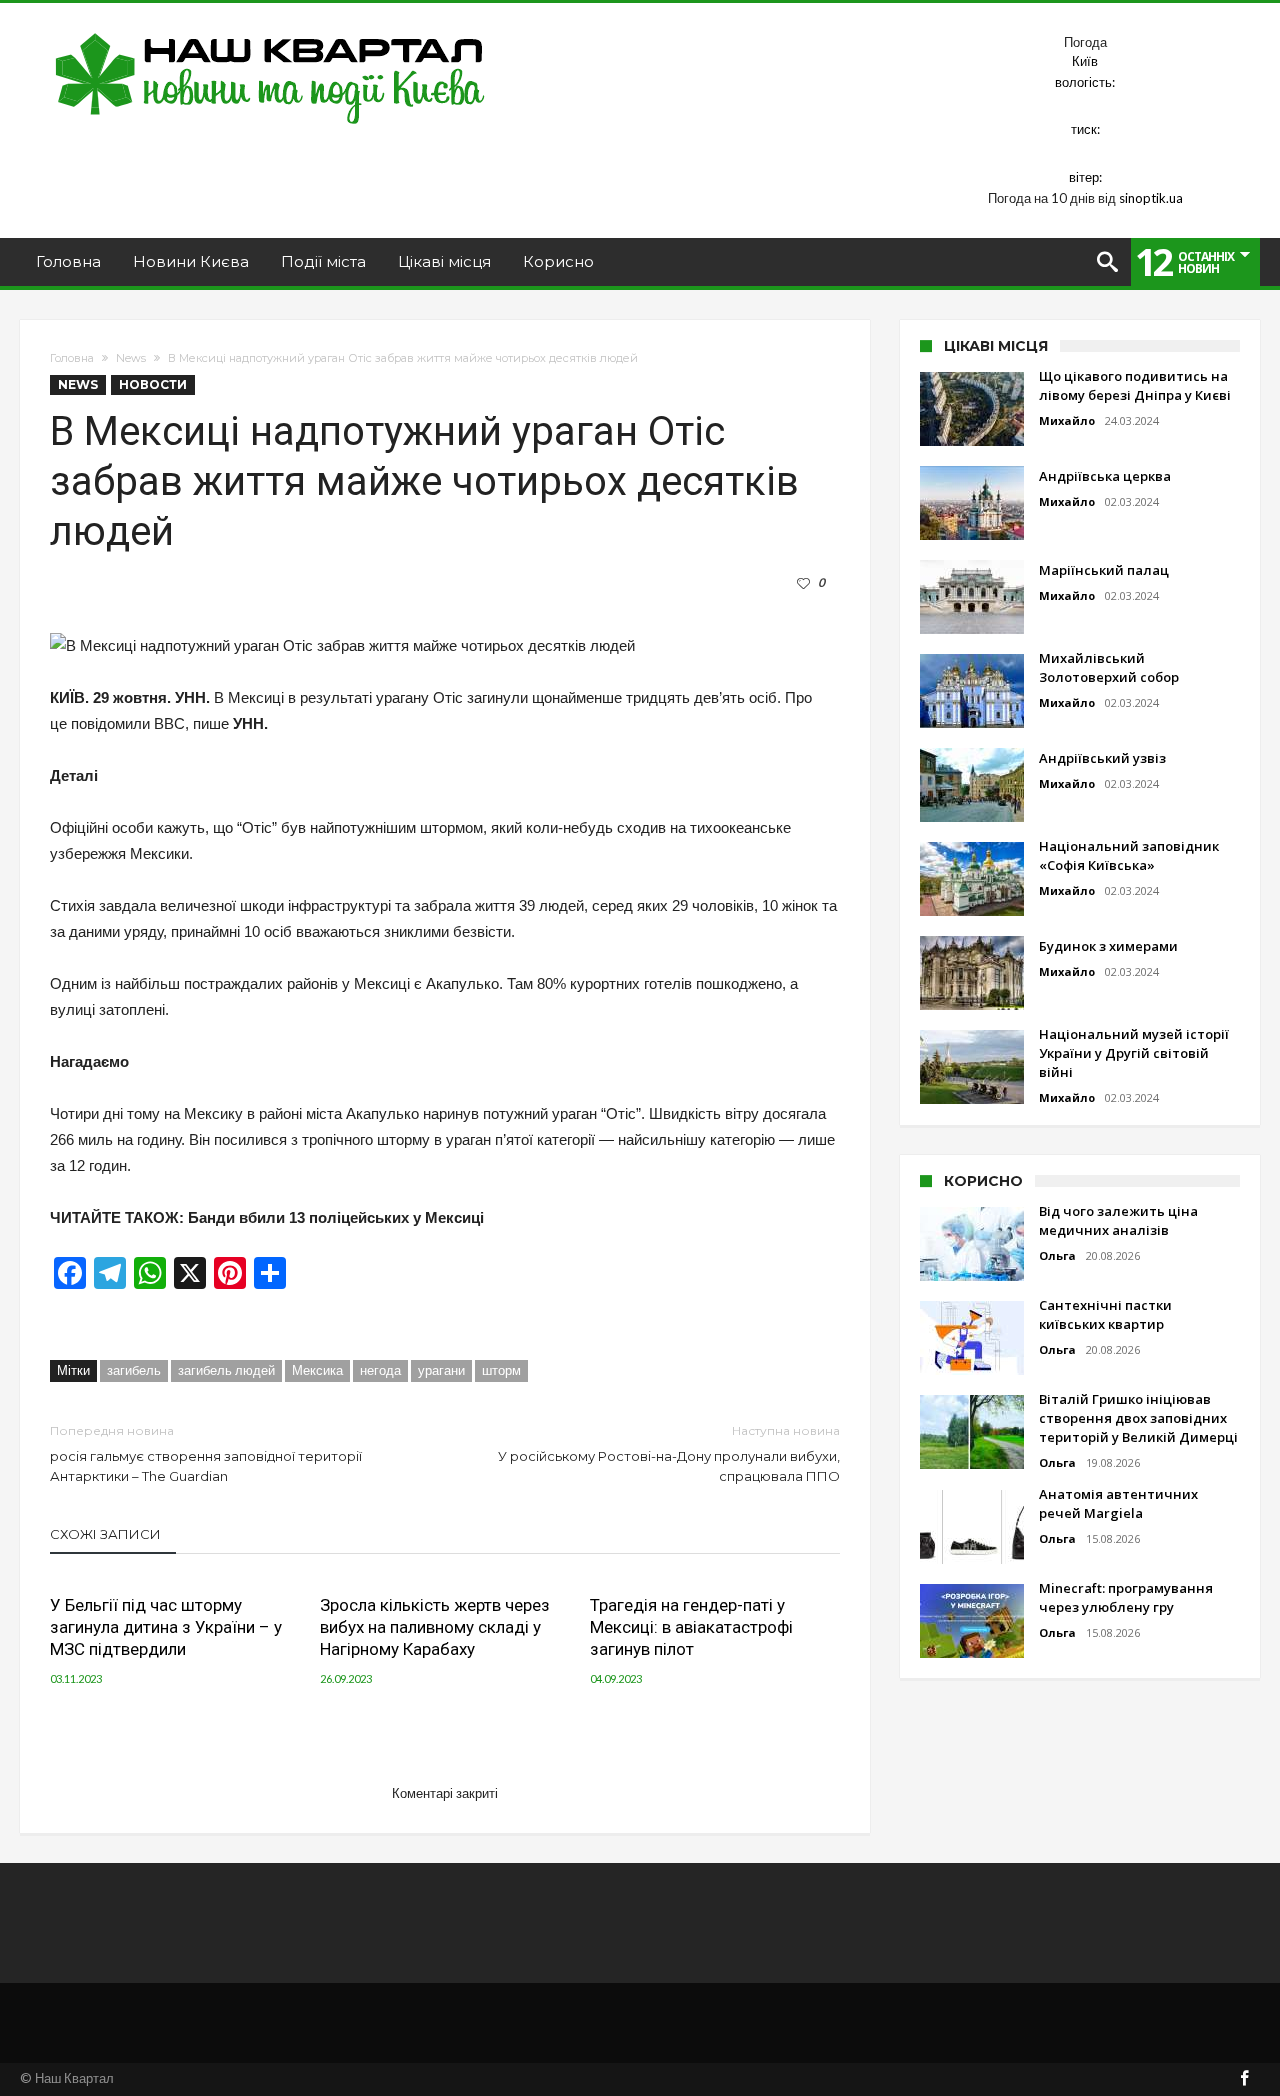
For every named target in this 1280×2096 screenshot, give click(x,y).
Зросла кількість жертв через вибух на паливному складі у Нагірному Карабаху (435, 1627)
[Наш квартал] (270, 32)
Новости (153, 384)
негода (380, 1370)
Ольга (1057, 1255)
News (131, 358)
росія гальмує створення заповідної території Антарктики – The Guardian (206, 1453)
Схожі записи (105, 1534)
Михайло (1067, 420)
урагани (441, 1370)
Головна (72, 358)
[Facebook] (1244, 2079)
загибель (134, 1370)
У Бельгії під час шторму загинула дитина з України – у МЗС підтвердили (166, 1627)
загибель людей (226, 1370)
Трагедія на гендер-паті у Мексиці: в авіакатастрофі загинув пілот (691, 1627)
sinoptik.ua (1151, 198)
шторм (501, 1370)
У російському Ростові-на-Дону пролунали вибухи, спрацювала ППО (669, 1453)
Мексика (317, 1370)
